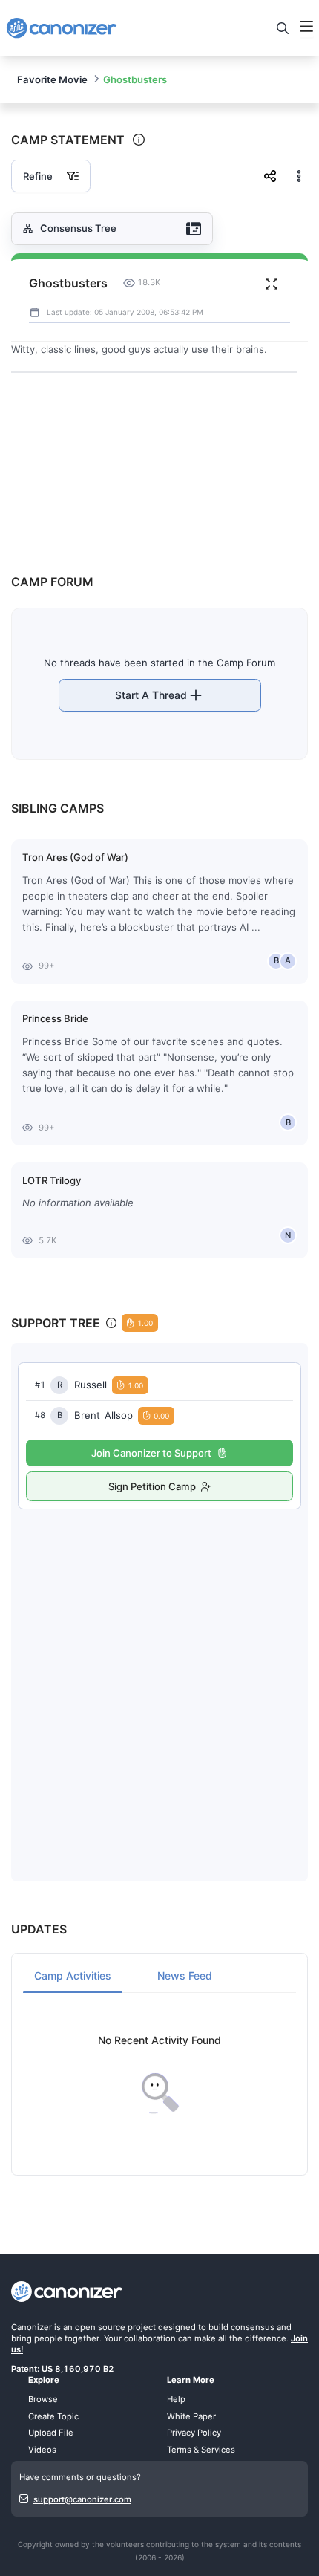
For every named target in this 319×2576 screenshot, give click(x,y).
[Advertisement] (159, 1680)
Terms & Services (201, 2450)
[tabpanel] (159, 2074)
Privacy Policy (194, 2433)
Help (176, 2399)
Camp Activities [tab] (73, 1975)
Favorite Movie (52, 79)
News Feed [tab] (185, 1975)
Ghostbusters (135, 79)
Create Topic (53, 2416)
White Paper (191, 2416)
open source (100, 2327)
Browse (43, 2399)
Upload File (51, 2433)
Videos (42, 2450)
